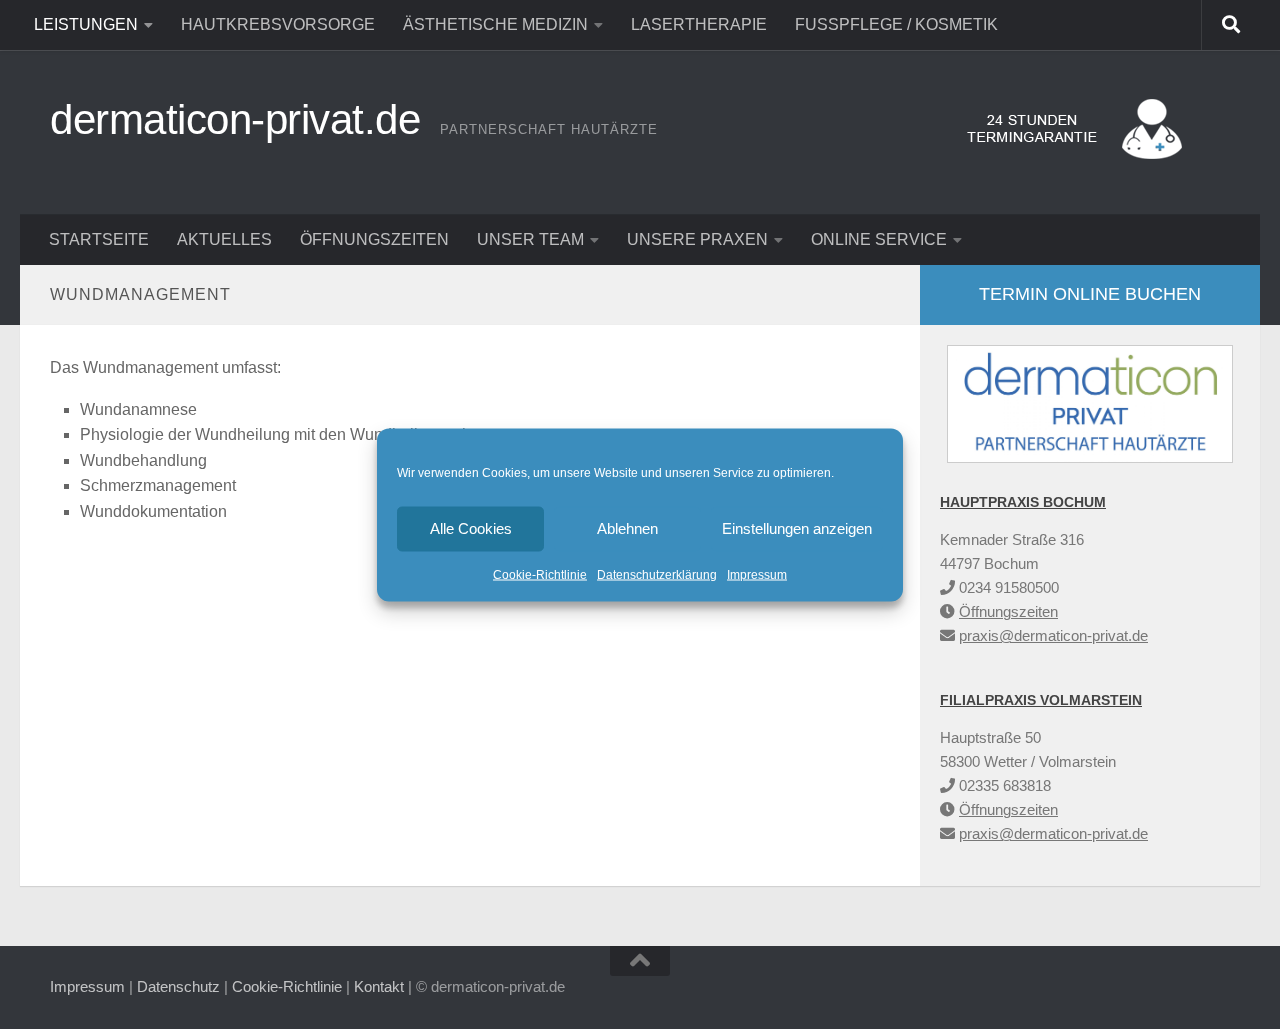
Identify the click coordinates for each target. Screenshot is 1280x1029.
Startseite (99, 239)
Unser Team (530, 239)
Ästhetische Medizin (495, 24)
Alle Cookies (471, 528)
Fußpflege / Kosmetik (896, 24)
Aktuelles (224, 239)
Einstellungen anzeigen (797, 528)
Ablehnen (627, 528)
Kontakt (379, 986)
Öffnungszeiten (374, 239)
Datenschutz (178, 986)
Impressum (757, 574)
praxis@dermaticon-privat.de (1053, 635)
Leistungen (86, 24)
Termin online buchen (1090, 294)
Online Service (879, 239)
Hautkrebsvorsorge (278, 24)
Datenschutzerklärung (657, 574)
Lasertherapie (699, 24)
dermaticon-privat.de (235, 119)
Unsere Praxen (697, 239)
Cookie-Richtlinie (540, 574)
